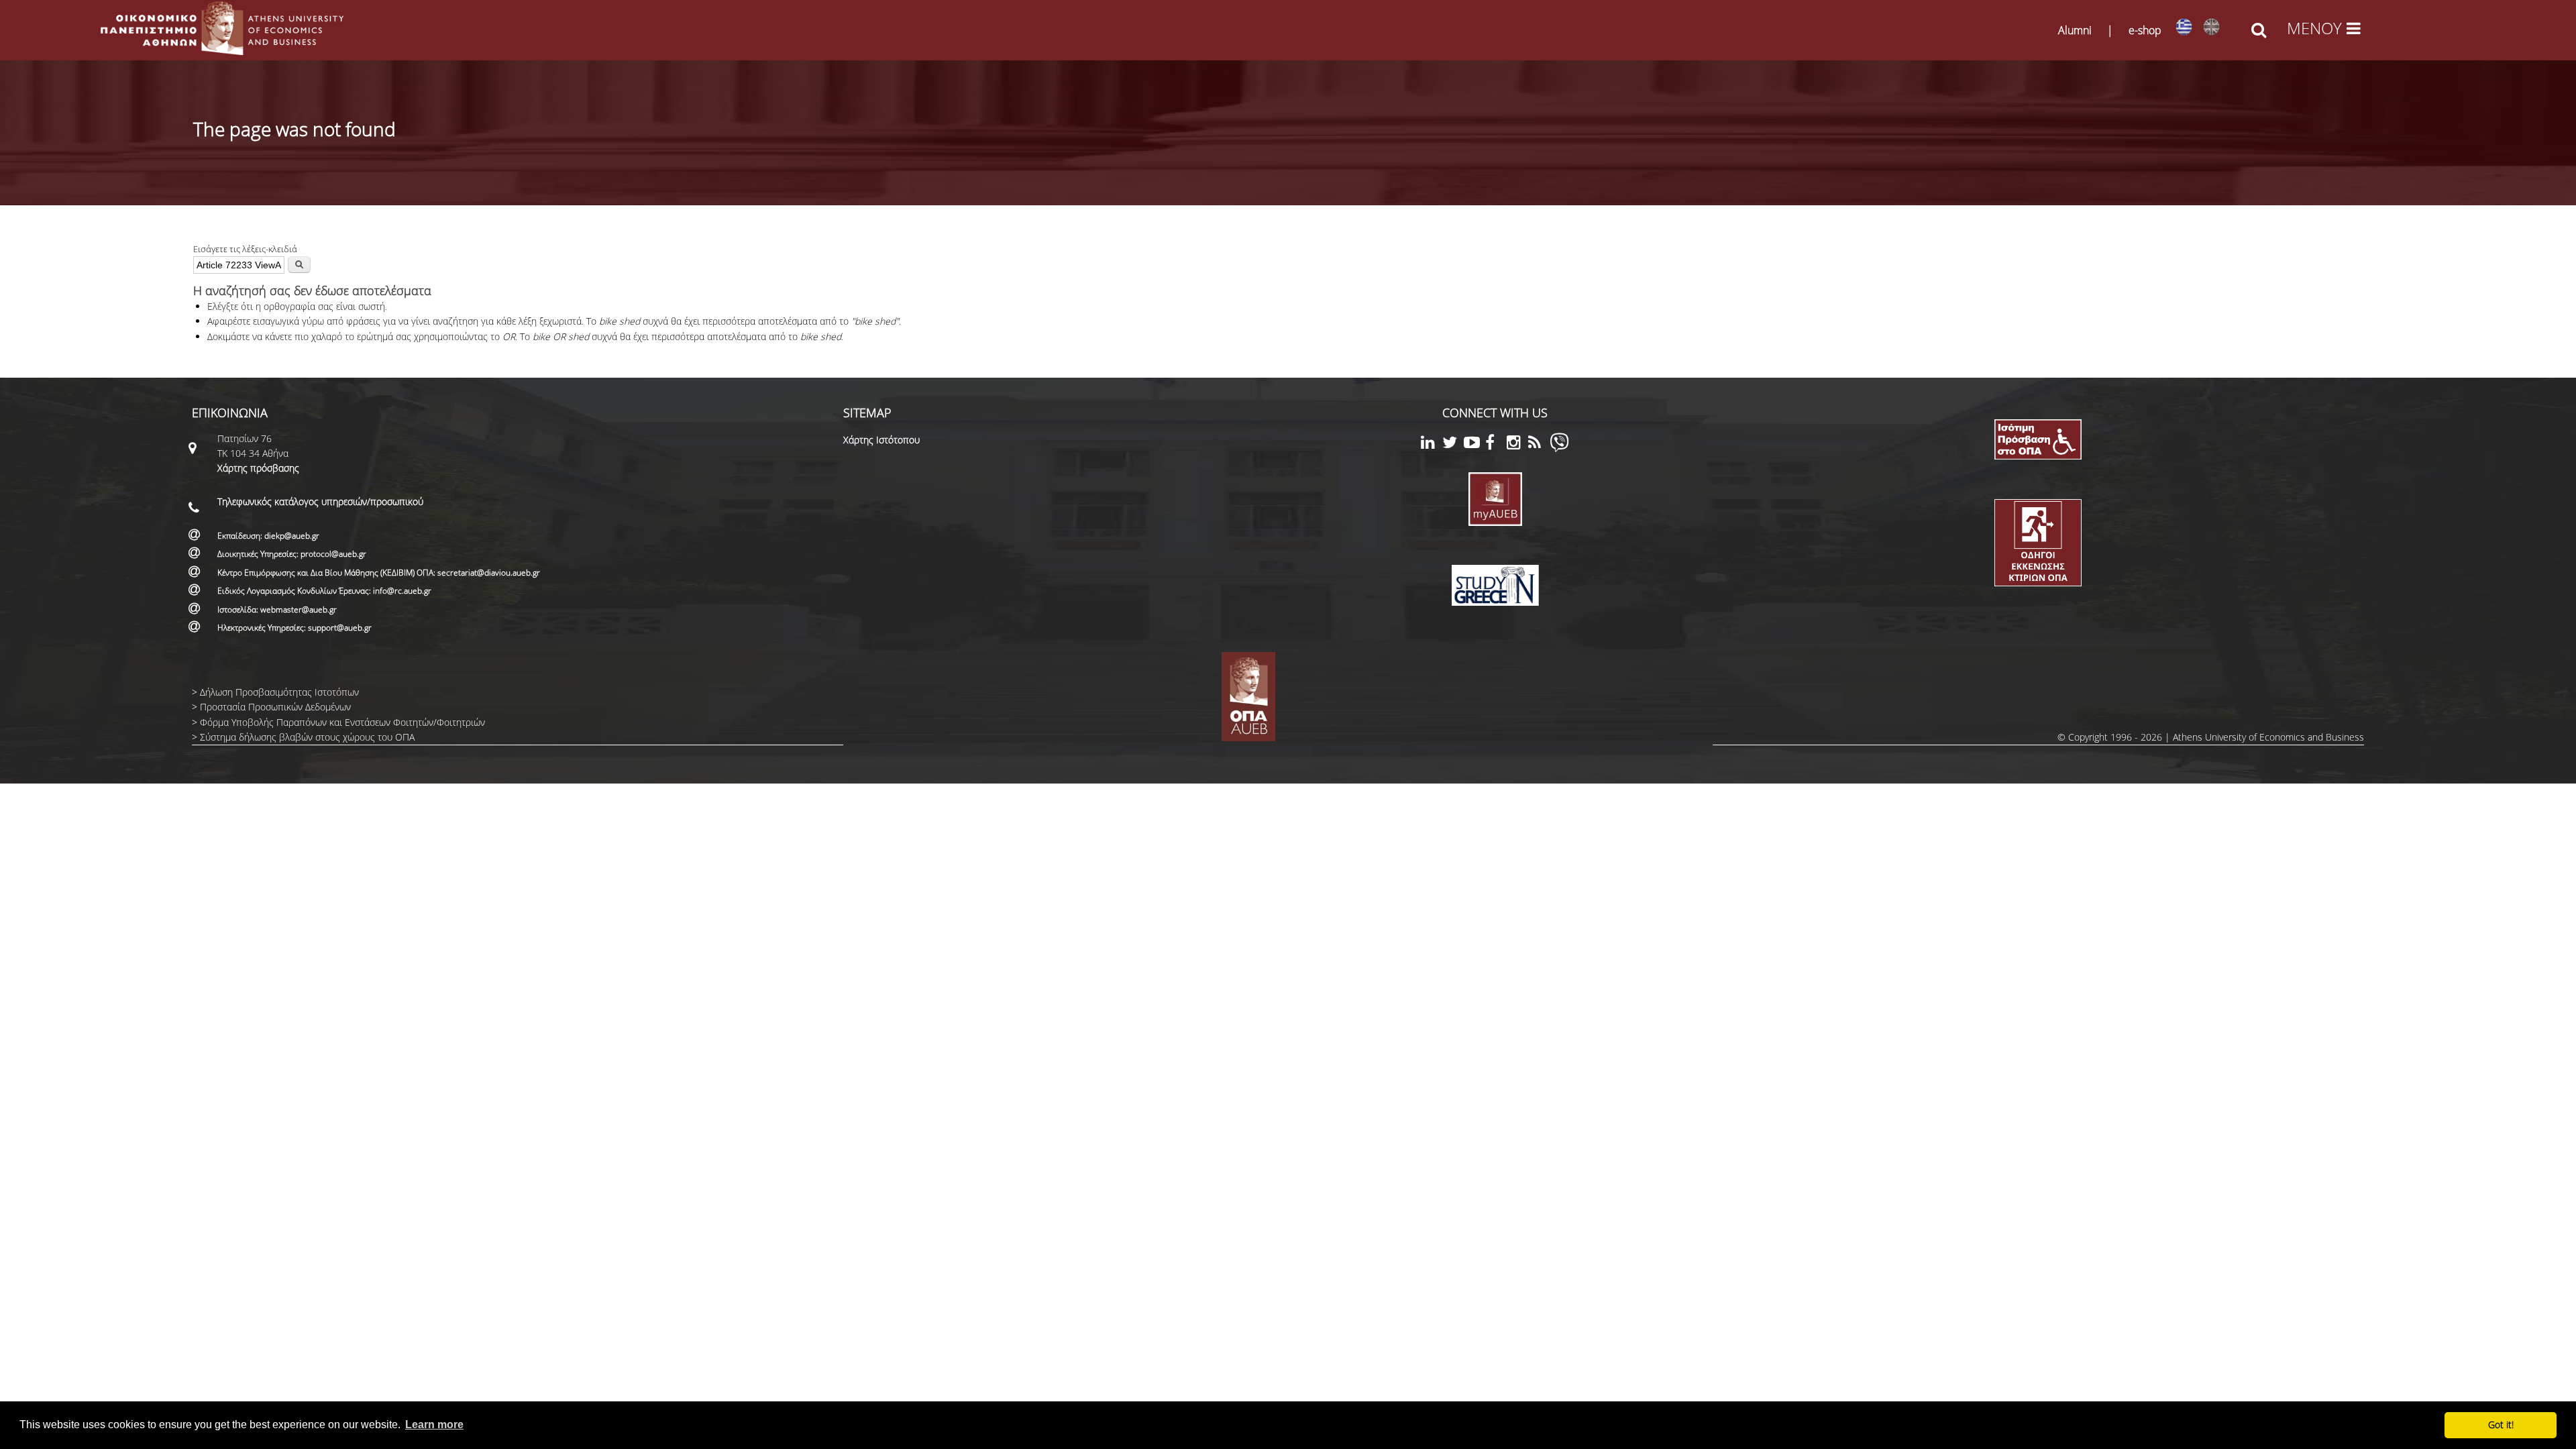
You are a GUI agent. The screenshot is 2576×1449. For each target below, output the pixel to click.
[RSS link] (1539, 444)
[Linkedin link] (1432, 444)
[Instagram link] (1517, 444)
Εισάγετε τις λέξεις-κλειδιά (245, 249)
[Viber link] (1559, 448)
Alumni (2075, 30)
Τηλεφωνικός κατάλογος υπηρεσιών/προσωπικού (320, 501)
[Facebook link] (1496, 444)
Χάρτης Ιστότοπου (881, 440)
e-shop (2145, 30)
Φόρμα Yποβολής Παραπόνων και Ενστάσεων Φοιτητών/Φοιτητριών (342, 722)
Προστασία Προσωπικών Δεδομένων (275, 707)
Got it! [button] (2501, 1425)
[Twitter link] (1453, 444)
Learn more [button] (434, 1425)
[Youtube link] (1474, 444)
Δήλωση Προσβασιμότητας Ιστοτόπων (279, 692)
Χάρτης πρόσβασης (258, 468)
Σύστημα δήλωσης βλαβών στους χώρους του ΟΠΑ (307, 737)
